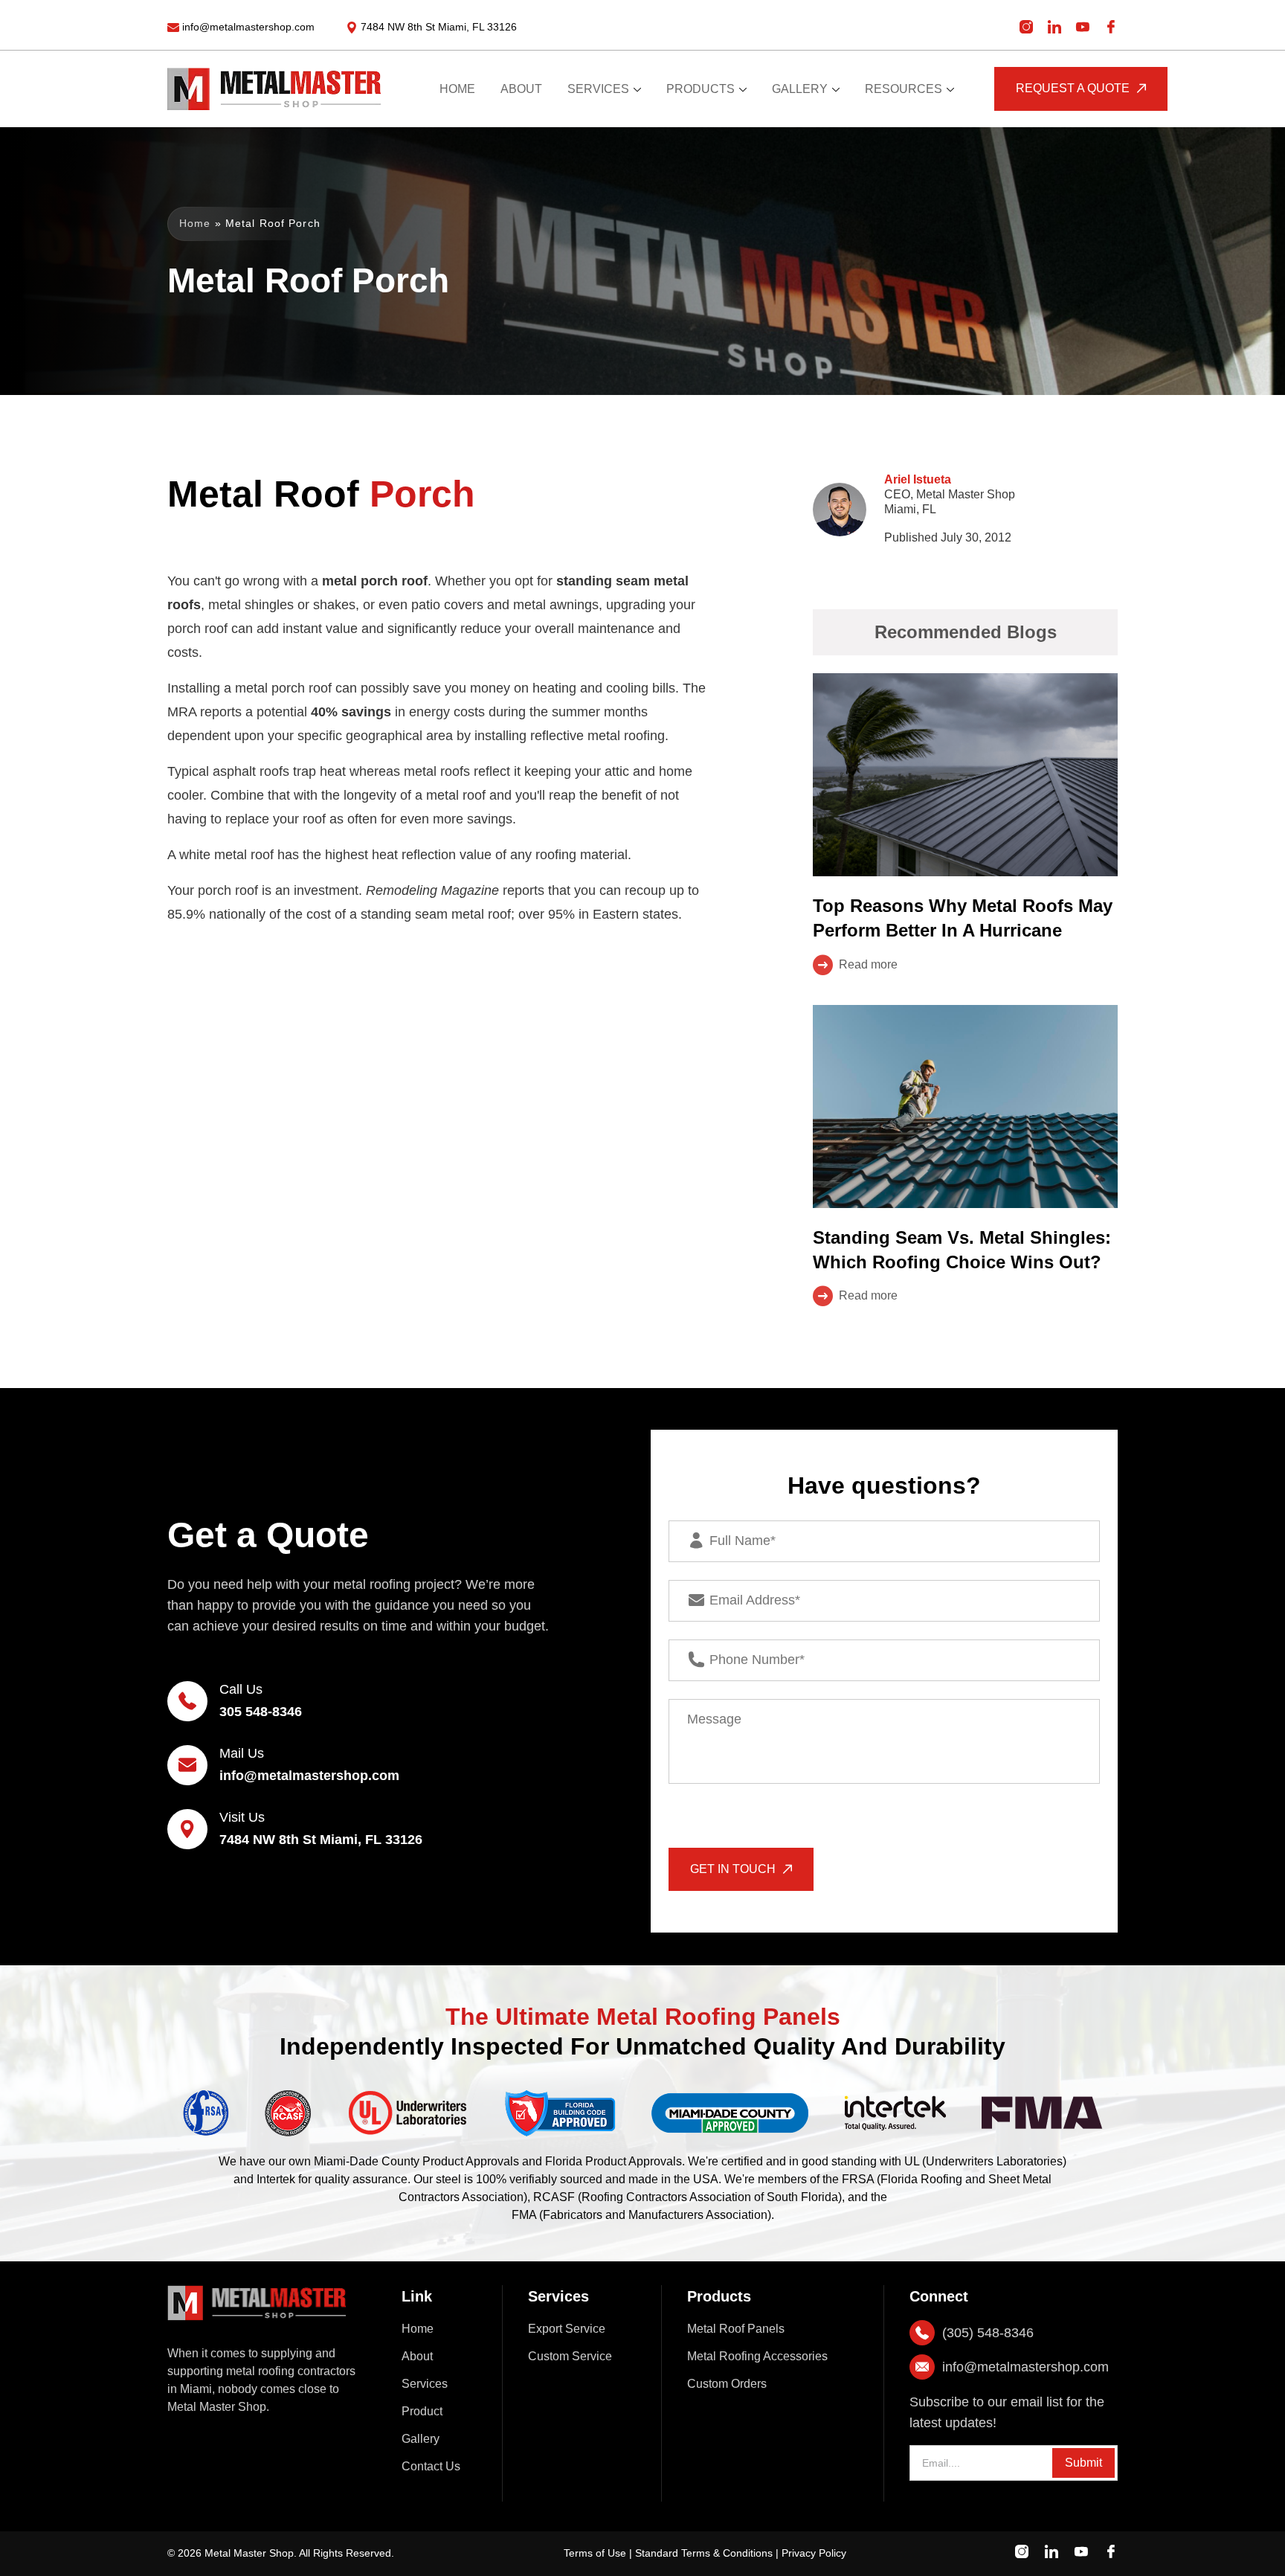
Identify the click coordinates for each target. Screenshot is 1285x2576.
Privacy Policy (814, 2553)
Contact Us (431, 2466)
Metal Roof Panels (736, 2329)
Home (195, 223)
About (417, 2356)
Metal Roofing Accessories (757, 2356)
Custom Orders (727, 2384)
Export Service (567, 2329)
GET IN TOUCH (733, 1869)
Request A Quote (1073, 88)
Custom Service (570, 2356)
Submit (1083, 2463)
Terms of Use (595, 2553)
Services (425, 2384)
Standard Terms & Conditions (704, 2553)
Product (422, 2411)
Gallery (421, 2439)
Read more (868, 964)
